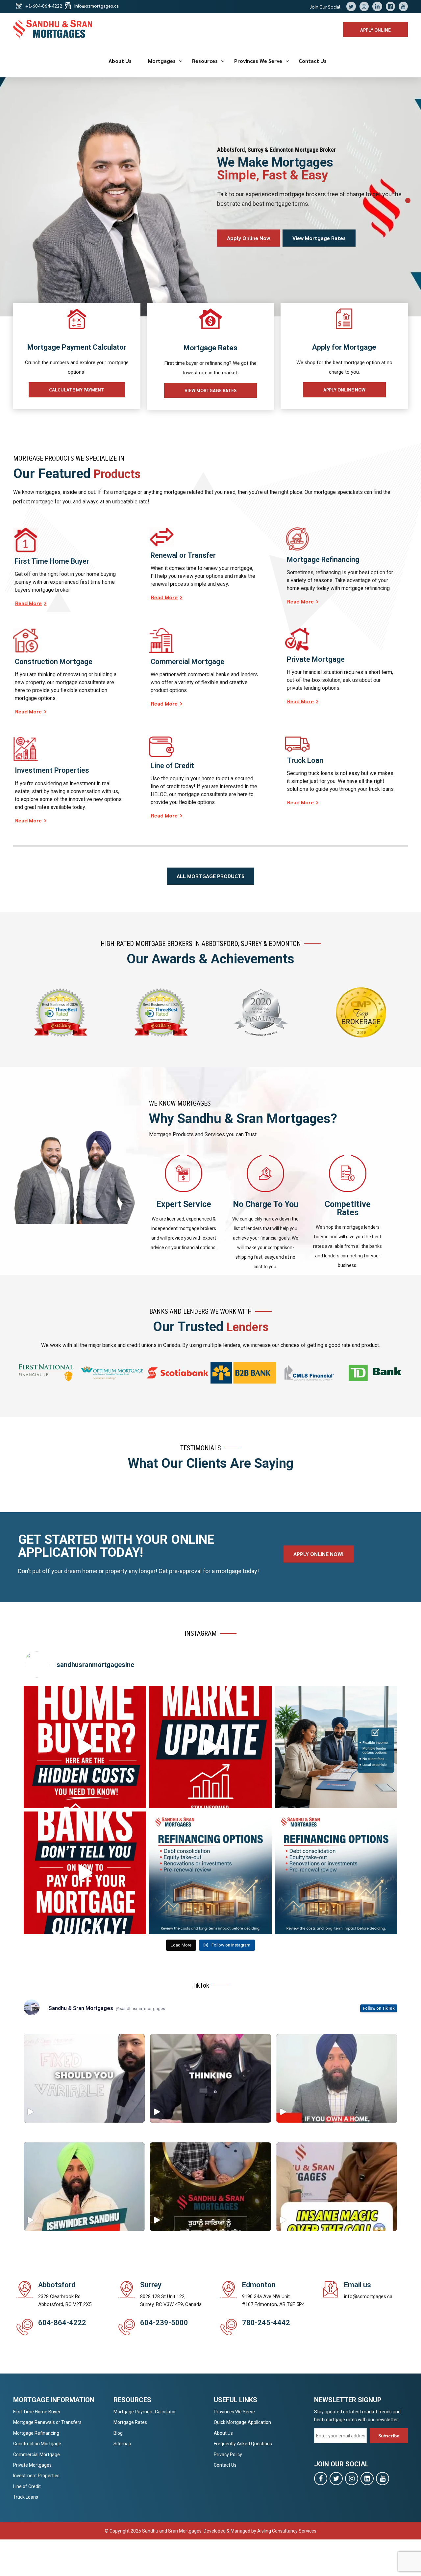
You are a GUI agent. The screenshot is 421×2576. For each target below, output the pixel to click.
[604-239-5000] (127, 2327)
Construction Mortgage (37, 2444)
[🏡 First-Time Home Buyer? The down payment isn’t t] (85, 1747)
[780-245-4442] (229, 2327)
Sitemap (122, 2444)
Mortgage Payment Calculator (145, 2412)
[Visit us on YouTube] (383, 2479)
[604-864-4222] (25, 2327)
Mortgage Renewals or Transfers (47, 2422)
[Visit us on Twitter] (336, 2479)
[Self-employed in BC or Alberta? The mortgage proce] (336, 1747)
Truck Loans (26, 2497)
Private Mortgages (32, 2465)
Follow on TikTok (379, 2008)
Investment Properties (36, 2476)
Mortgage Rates (130, 2422)
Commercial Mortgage (37, 2455)
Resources (205, 61)
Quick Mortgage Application (242, 2422)
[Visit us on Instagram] (352, 2479)
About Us (120, 61)
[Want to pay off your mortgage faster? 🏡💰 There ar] (85, 1873)
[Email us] (331, 2289)
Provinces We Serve (258, 61)
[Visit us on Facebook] (321, 2479)
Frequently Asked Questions (243, 2444)
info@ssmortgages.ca (97, 6)
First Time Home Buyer (37, 2412)
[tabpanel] (210, 197)
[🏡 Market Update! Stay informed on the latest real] (210, 1747)
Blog (118, 2433)
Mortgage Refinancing (36, 2433)
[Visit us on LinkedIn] (367, 2479)
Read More (28, 603)
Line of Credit (27, 2486)
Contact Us (313, 61)
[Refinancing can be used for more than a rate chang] (210, 1873)
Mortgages (162, 61)
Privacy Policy (228, 2455)
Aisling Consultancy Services (287, 2531)
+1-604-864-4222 (44, 6)
